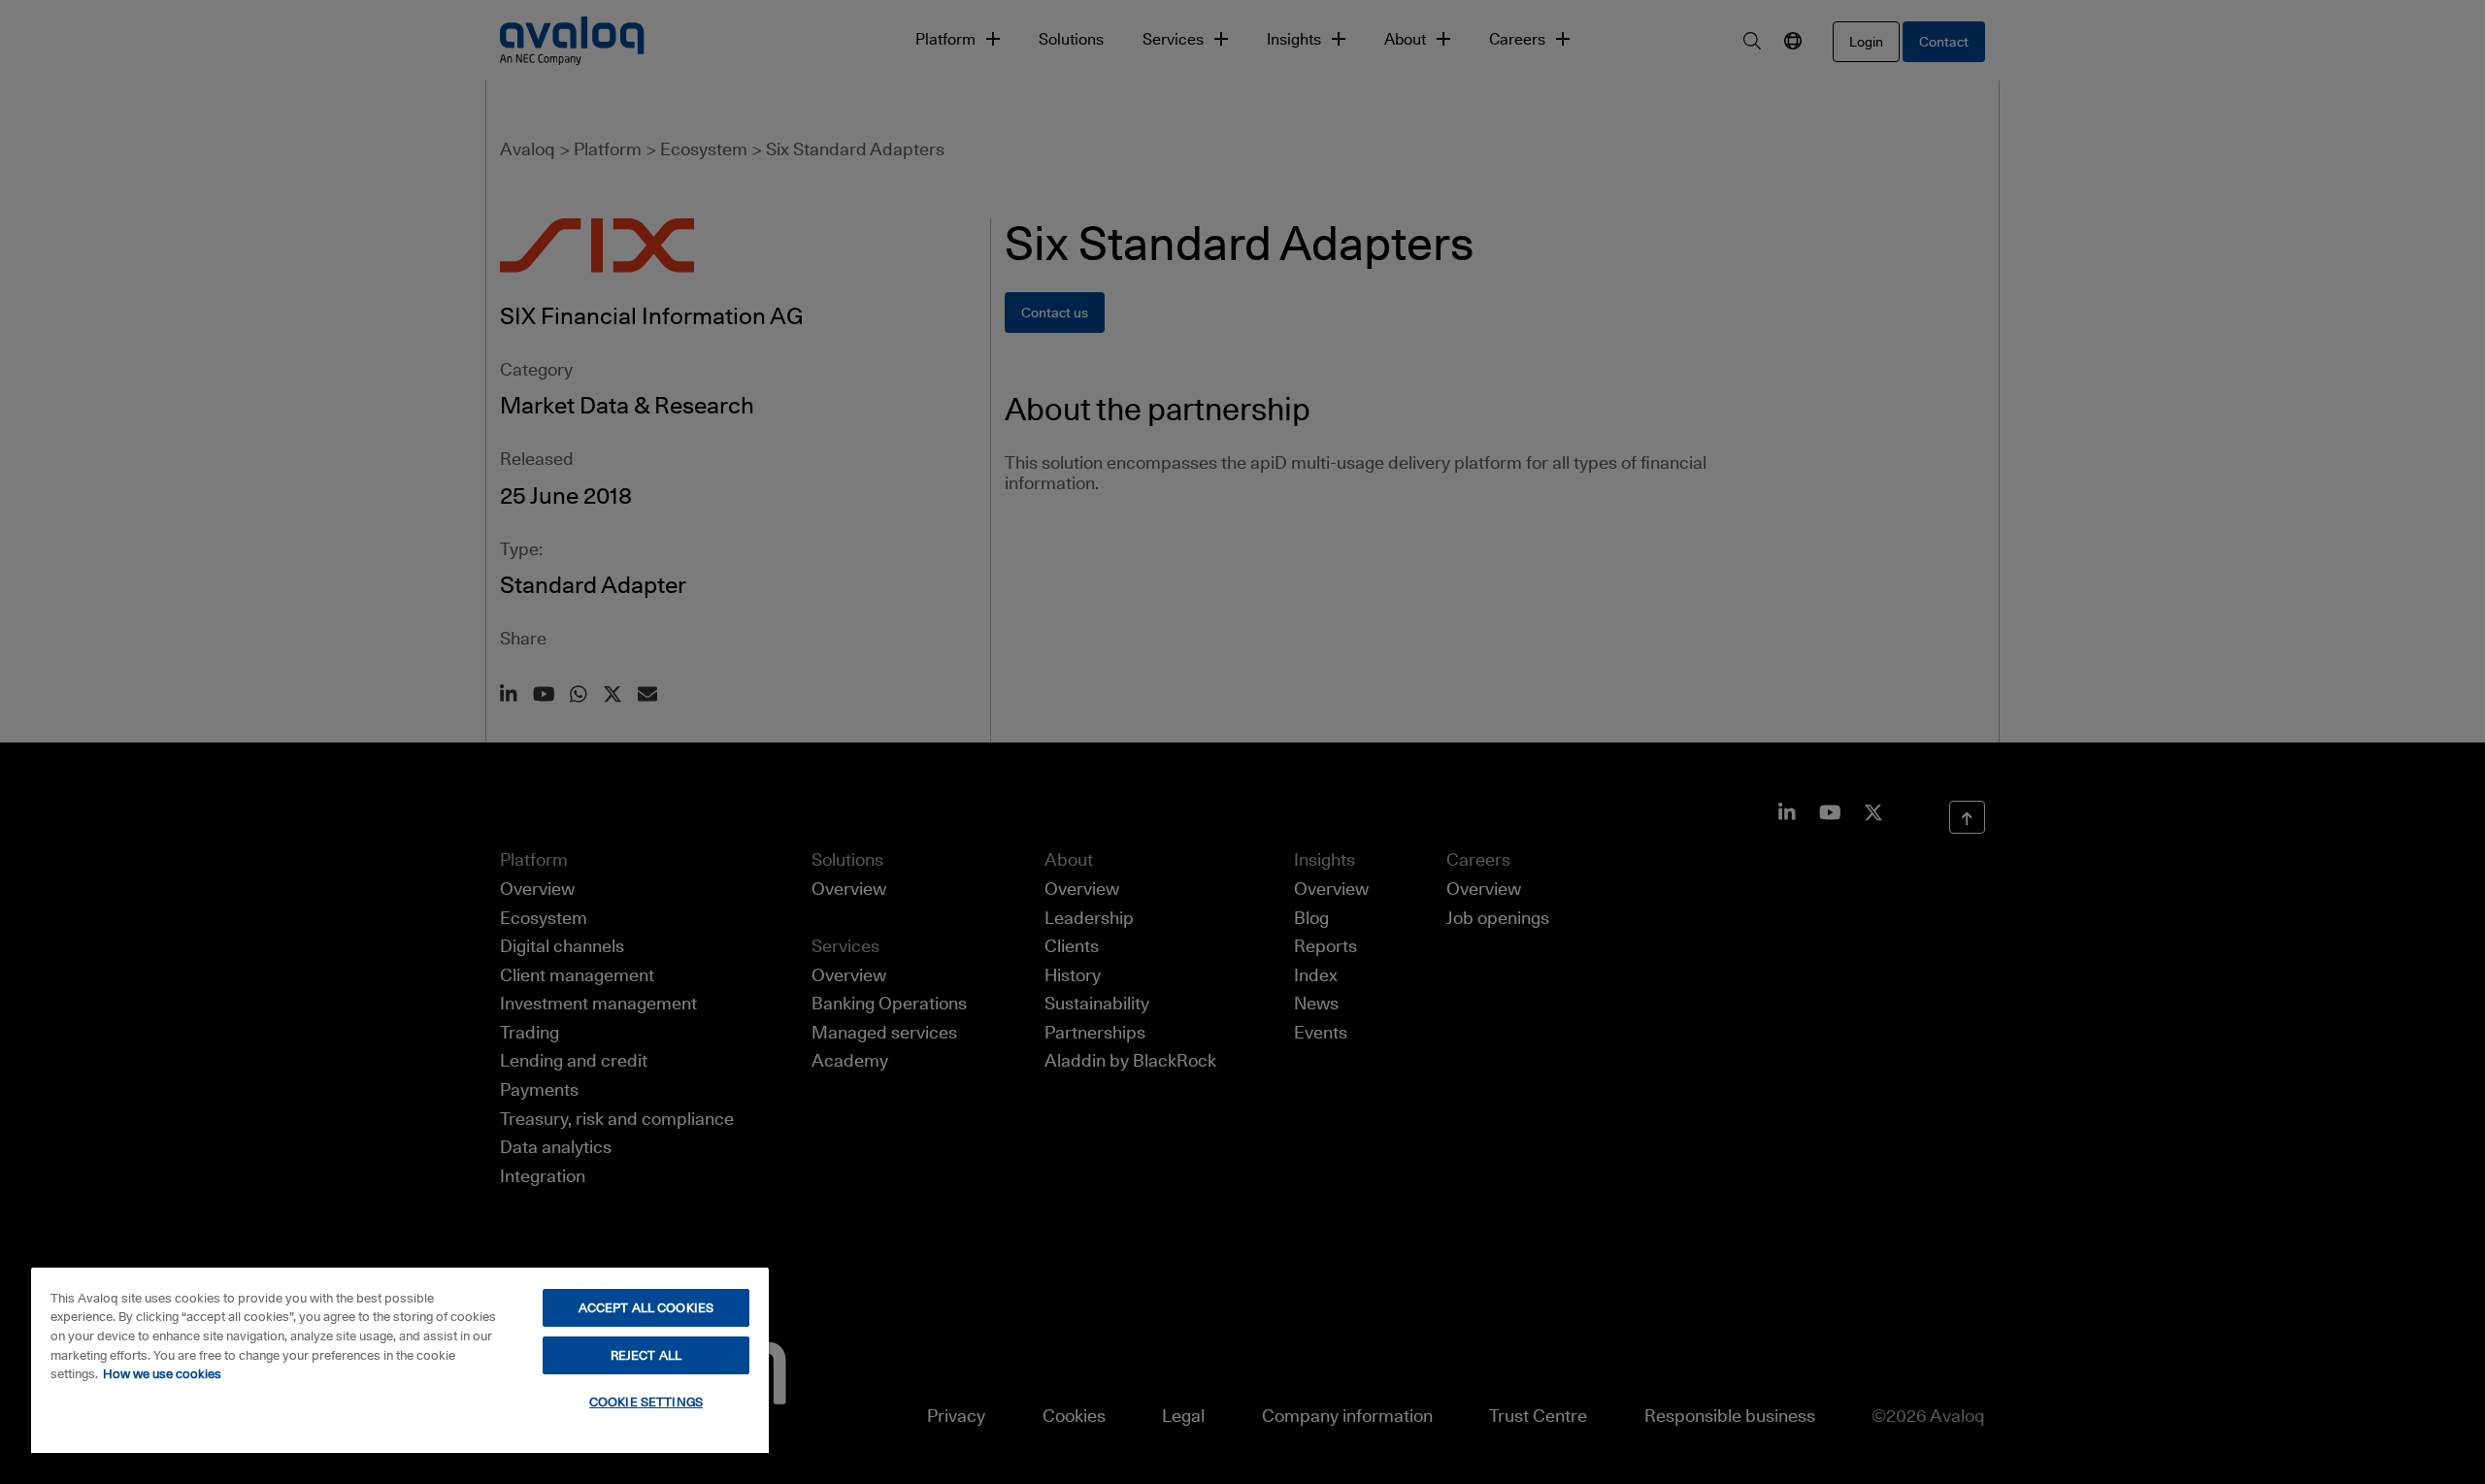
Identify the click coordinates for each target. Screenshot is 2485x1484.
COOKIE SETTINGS (646, 1402)
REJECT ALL (646, 1355)
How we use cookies (162, 1373)
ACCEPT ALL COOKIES (646, 1307)
